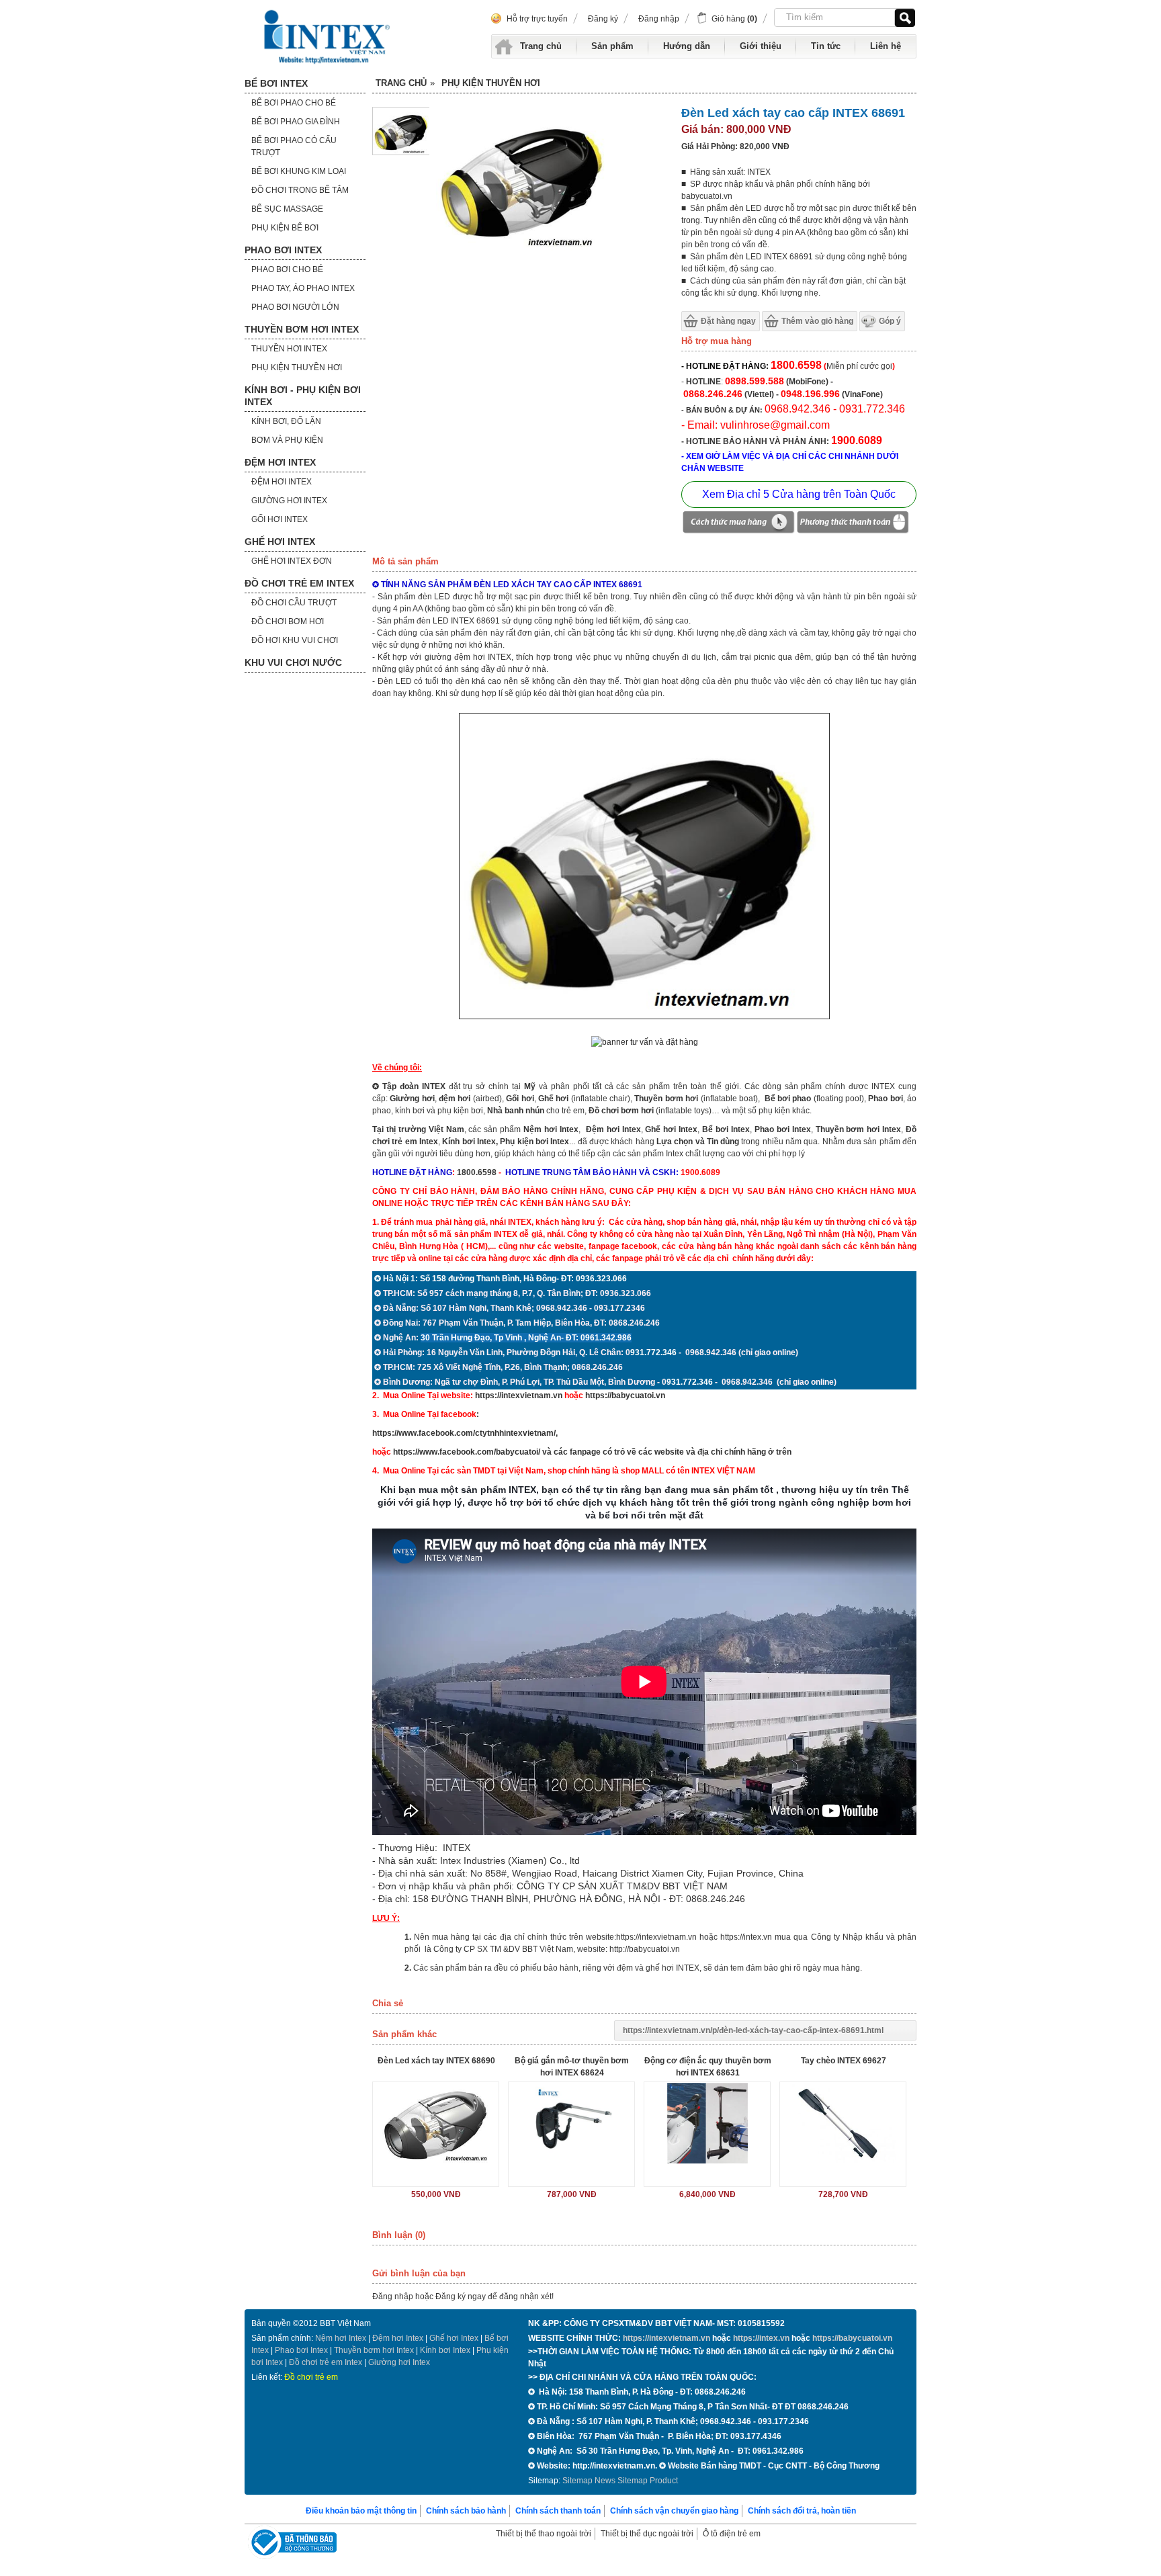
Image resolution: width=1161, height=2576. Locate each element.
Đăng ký (603, 19)
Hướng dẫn (687, 46)
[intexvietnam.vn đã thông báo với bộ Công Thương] (292, 2544)
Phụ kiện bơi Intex (534, 1142)
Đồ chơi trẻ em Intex (326, 2362)
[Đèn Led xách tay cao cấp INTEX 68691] (401, 153)
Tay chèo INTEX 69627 (844, 2061)
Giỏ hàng (734, 19)
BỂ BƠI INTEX (276, 83)
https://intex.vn (746, 1937)
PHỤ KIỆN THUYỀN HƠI (297, 368)
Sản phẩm (612, 46)
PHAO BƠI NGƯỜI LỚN (295, 307)
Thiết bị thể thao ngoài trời (544, 2534)
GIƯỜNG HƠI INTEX (289, 501)
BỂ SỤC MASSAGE (287, 209)
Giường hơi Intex (399, 2362)
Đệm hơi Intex (398, 2338)
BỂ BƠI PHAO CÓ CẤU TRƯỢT (294, 146)
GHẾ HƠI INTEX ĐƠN (292, 561)
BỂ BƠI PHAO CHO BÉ (294, 103)
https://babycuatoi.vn (625, 1396)
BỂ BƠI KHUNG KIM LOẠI (299, 171)
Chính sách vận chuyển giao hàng (674, 2511)
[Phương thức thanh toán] (853, 524)
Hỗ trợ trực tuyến (537, 19)
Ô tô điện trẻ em (732, 2534)
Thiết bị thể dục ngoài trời (647, 2534)
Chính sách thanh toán (558, 2511)
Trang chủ (541, 46)
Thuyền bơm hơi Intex (374, 2350)
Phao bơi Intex (301, 2350)
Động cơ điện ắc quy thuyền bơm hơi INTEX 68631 (708, 2067)
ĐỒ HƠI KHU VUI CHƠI (295, 640)
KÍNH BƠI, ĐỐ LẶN (286, 421)
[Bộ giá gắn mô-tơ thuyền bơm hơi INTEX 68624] (571, 2123)
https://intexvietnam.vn (519, 1396)
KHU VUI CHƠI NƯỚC (293, 662)
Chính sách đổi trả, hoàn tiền (802, 2511)
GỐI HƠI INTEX (279, 519)
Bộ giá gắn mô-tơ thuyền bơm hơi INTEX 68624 (572, 2067)
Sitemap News (589, 2481)
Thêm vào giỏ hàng (817, 321)
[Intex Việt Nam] (329, 37)
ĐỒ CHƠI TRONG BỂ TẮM (300, 190)
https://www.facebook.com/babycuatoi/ (467, 1452)
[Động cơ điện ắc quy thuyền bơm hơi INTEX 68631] (707, 2123)
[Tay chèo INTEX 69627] (843, 2123)
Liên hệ (886, 46)
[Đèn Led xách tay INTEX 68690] (436, 2123)
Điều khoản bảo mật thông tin (361, 2511)
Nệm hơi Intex (341, 2338)
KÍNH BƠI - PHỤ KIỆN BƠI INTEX (303, 396)
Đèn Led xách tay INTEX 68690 (436, 2061)
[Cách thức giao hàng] (738, 524)
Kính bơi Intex (469, 1142)
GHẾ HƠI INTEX (280, 542)
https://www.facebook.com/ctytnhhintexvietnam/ (464, 1433)
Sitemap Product (648, 2481)
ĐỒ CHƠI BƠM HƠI (288, 621)
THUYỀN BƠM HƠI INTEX (302, 329)
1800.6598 (477, 1172)
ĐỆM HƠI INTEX (280, 462)
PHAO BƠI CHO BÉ (287, 269)
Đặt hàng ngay (728, 321)
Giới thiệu (761, 46)
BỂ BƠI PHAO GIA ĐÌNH (296, 122)
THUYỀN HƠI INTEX (289, 349)
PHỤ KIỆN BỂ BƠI (285, 228)
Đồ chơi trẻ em (311, 2377)
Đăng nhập (659, 19)
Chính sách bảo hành (466, 2511)
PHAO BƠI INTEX (283, 250)
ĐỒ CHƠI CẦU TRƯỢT (294, 603)
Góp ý (890, 321)
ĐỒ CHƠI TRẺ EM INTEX (299, 583)
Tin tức (826, 46)
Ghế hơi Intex (454, 2338)
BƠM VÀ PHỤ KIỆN (287, 440)
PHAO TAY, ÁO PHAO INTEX (303, 288)
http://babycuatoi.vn (645, 1949)
